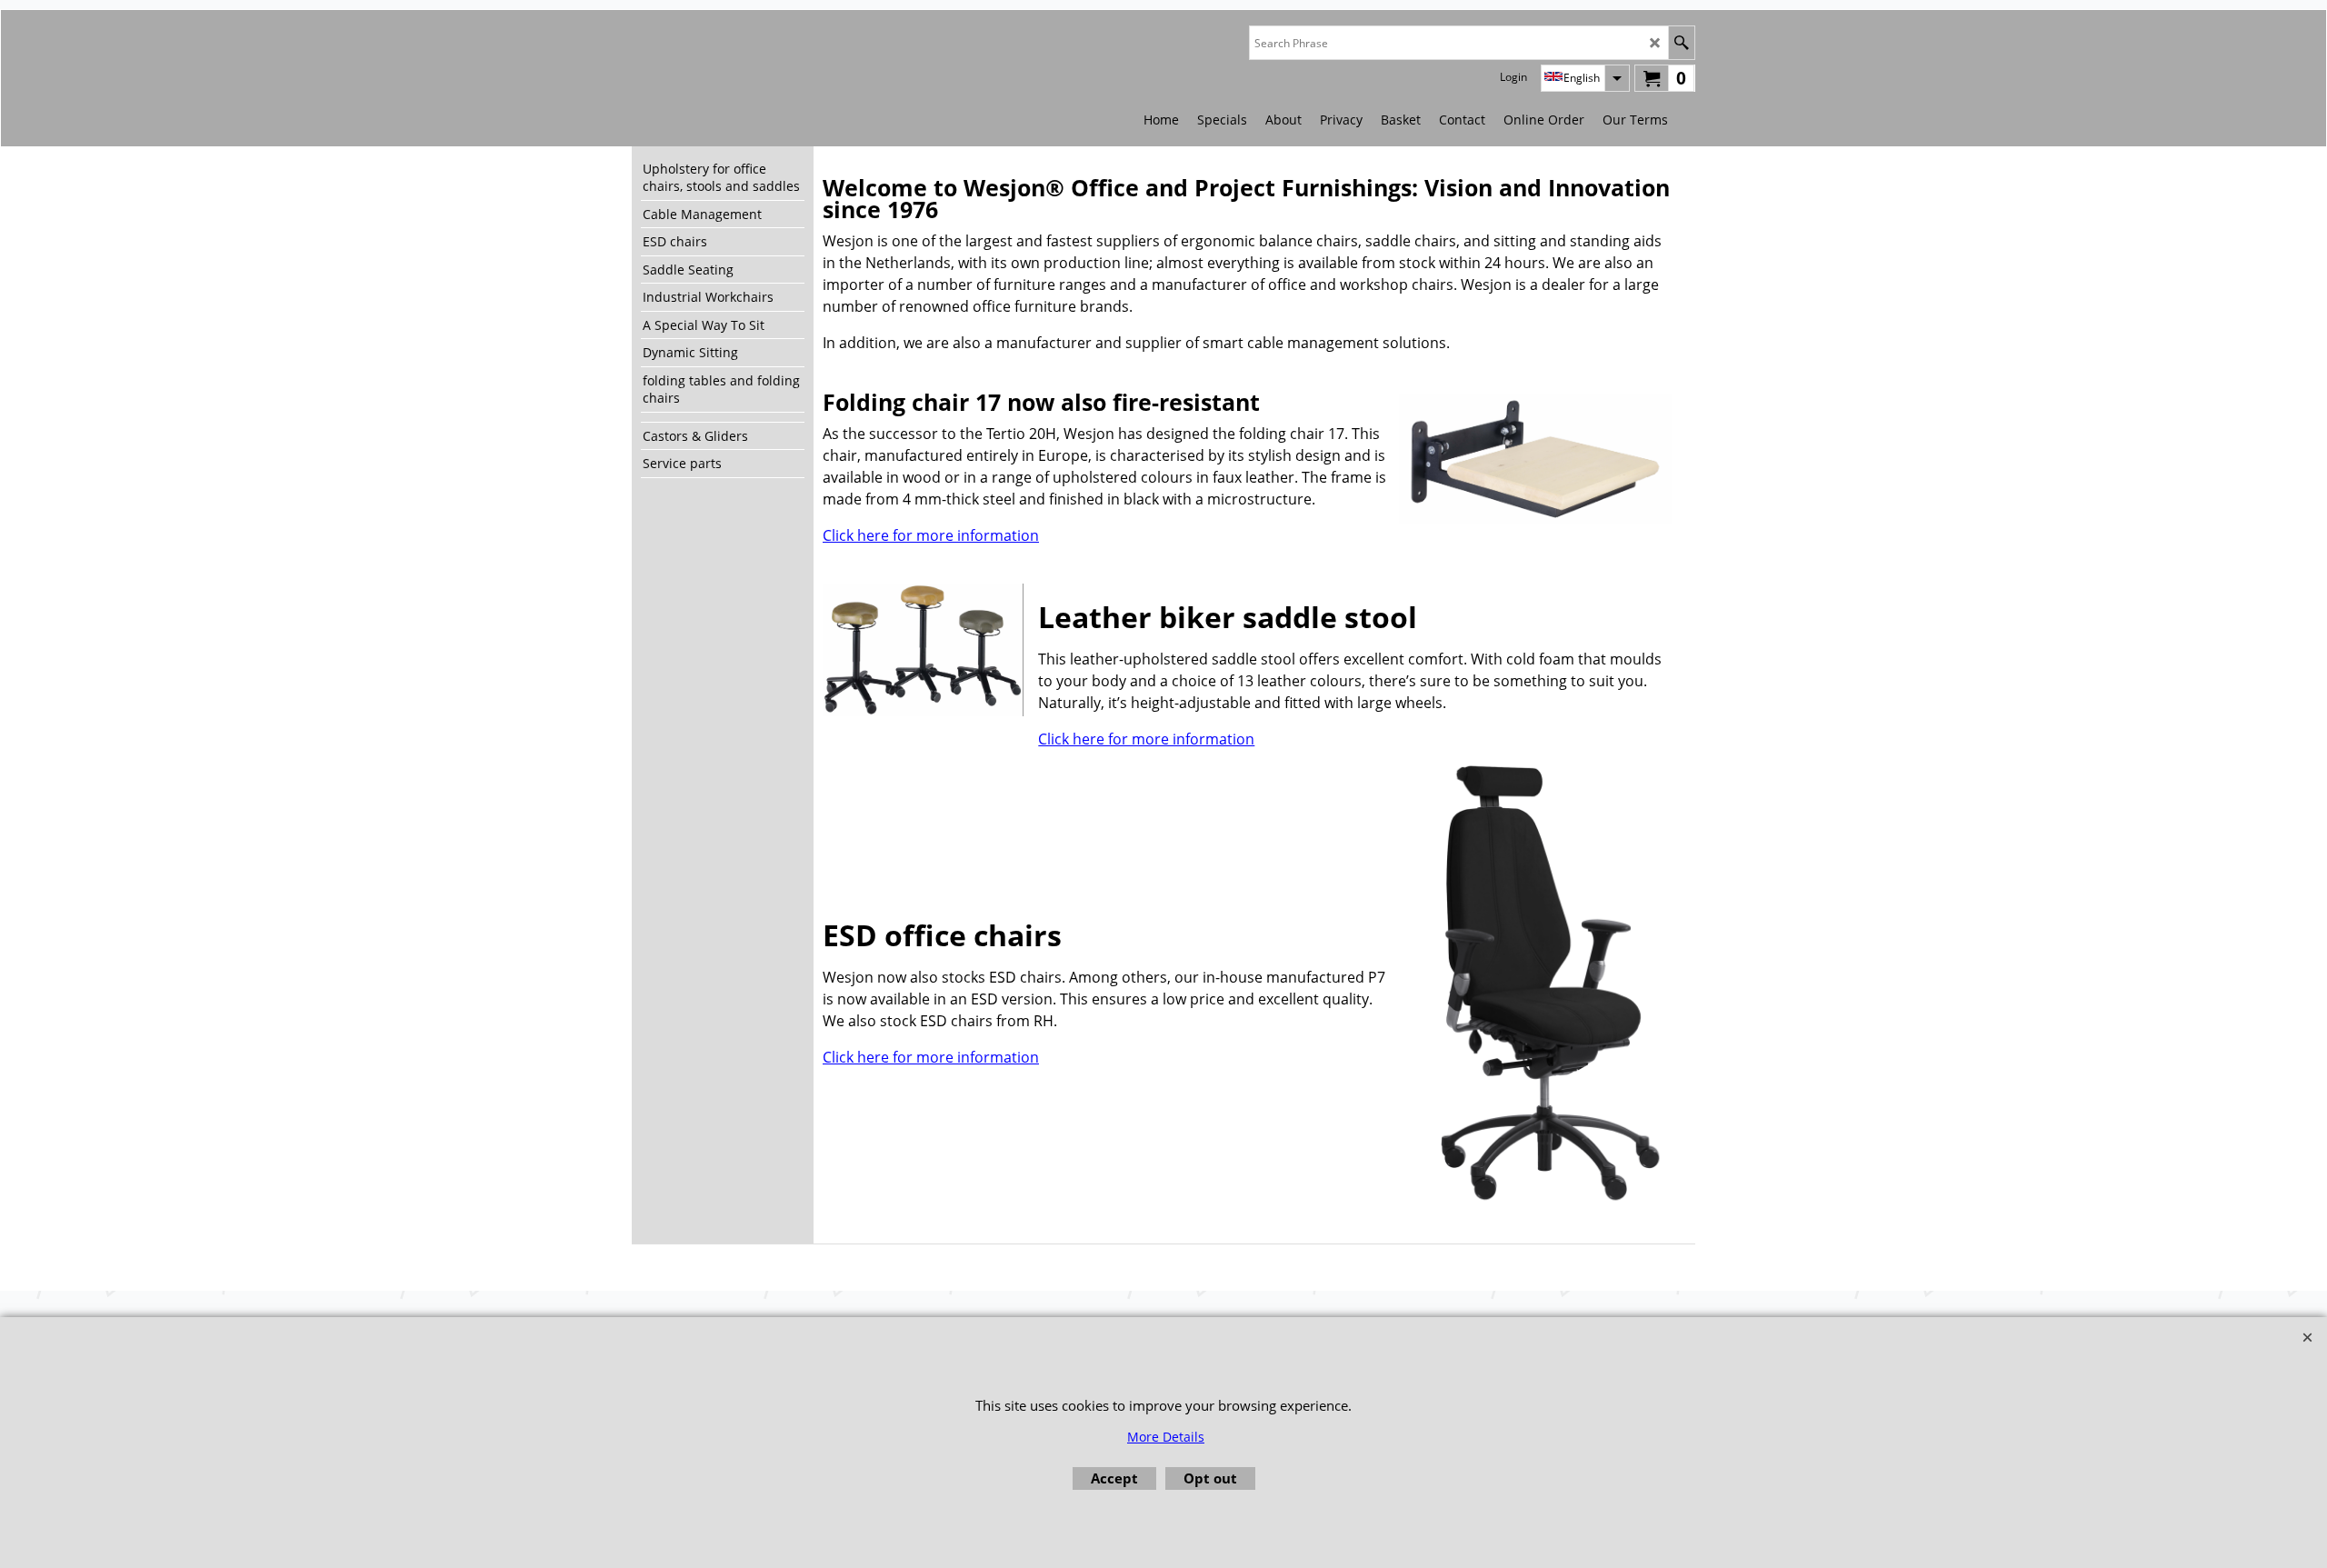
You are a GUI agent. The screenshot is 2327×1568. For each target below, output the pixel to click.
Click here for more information (931, 535)
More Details (1166, 1437)
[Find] (1681, 43)
